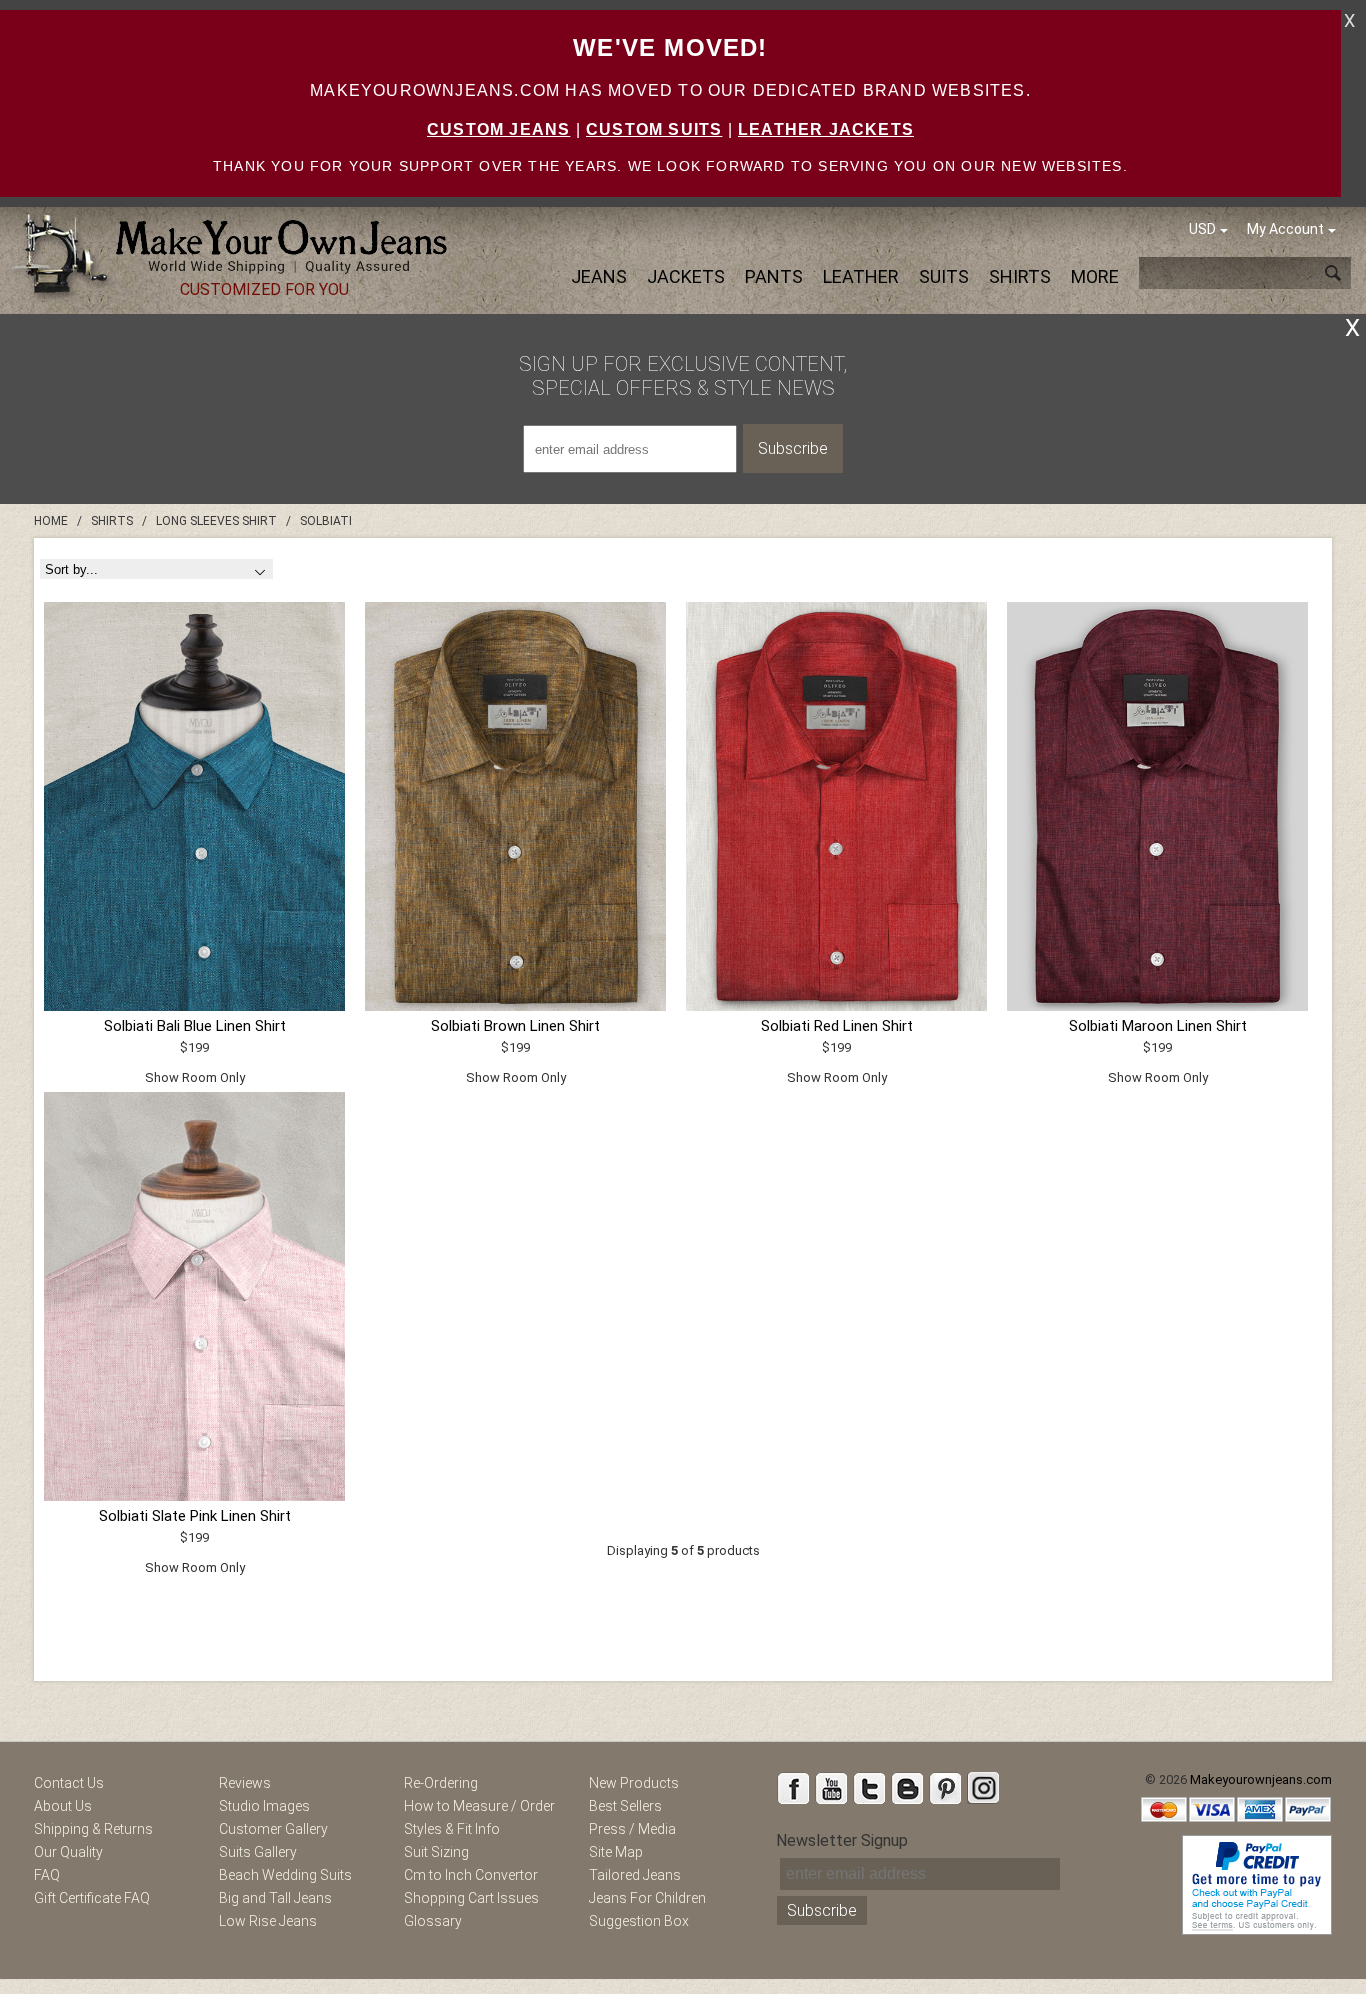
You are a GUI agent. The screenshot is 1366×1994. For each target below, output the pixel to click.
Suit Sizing (436, 1852)
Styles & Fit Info (452, 1829)
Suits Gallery (258, 1852)
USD (1202, 229)
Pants (774, 276)
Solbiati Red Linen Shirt (837, 1026)
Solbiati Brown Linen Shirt (515, 1026)
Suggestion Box (639, 1921)
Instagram (983, 1788)
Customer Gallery (273, 1829)
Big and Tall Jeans (275, 1898)
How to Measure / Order (479, 1806)
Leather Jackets (826, 129)
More (1095, 276)
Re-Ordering (441, 1783)
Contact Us (69, 1783)
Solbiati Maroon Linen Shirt (1158, 1026)
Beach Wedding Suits (285, 1875)
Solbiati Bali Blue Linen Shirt (195, 1026)
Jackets (686, 276)
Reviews (245, 1783)
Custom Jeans (498, 129)
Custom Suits (654, 129)
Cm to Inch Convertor (471, 1875)
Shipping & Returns (93, 1829)
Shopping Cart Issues (471, 1898)
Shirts (1020, 276)
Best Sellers (625, 1806)
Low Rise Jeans (268, 1921)
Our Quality (68, 1852)
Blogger (907, 1788)
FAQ (47, 1875)
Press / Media (632, 1829)
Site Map (616, 1852)
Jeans (599, 276)
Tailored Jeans (635, 1875)
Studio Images (264, 1806)
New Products (634, 1783)
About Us (63, 1806)
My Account (1285, 229)
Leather (861, 276)
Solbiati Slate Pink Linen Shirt (195, 1516)
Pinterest (945, 1788)
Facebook (793, 1788)
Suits (944, 276)
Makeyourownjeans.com (1261, 1779)
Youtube (831, 1788)
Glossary (433, 1921)
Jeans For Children (647, 1898)
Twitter (869, 1788)
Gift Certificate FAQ (92, 1898)
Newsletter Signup (842, 1840)
